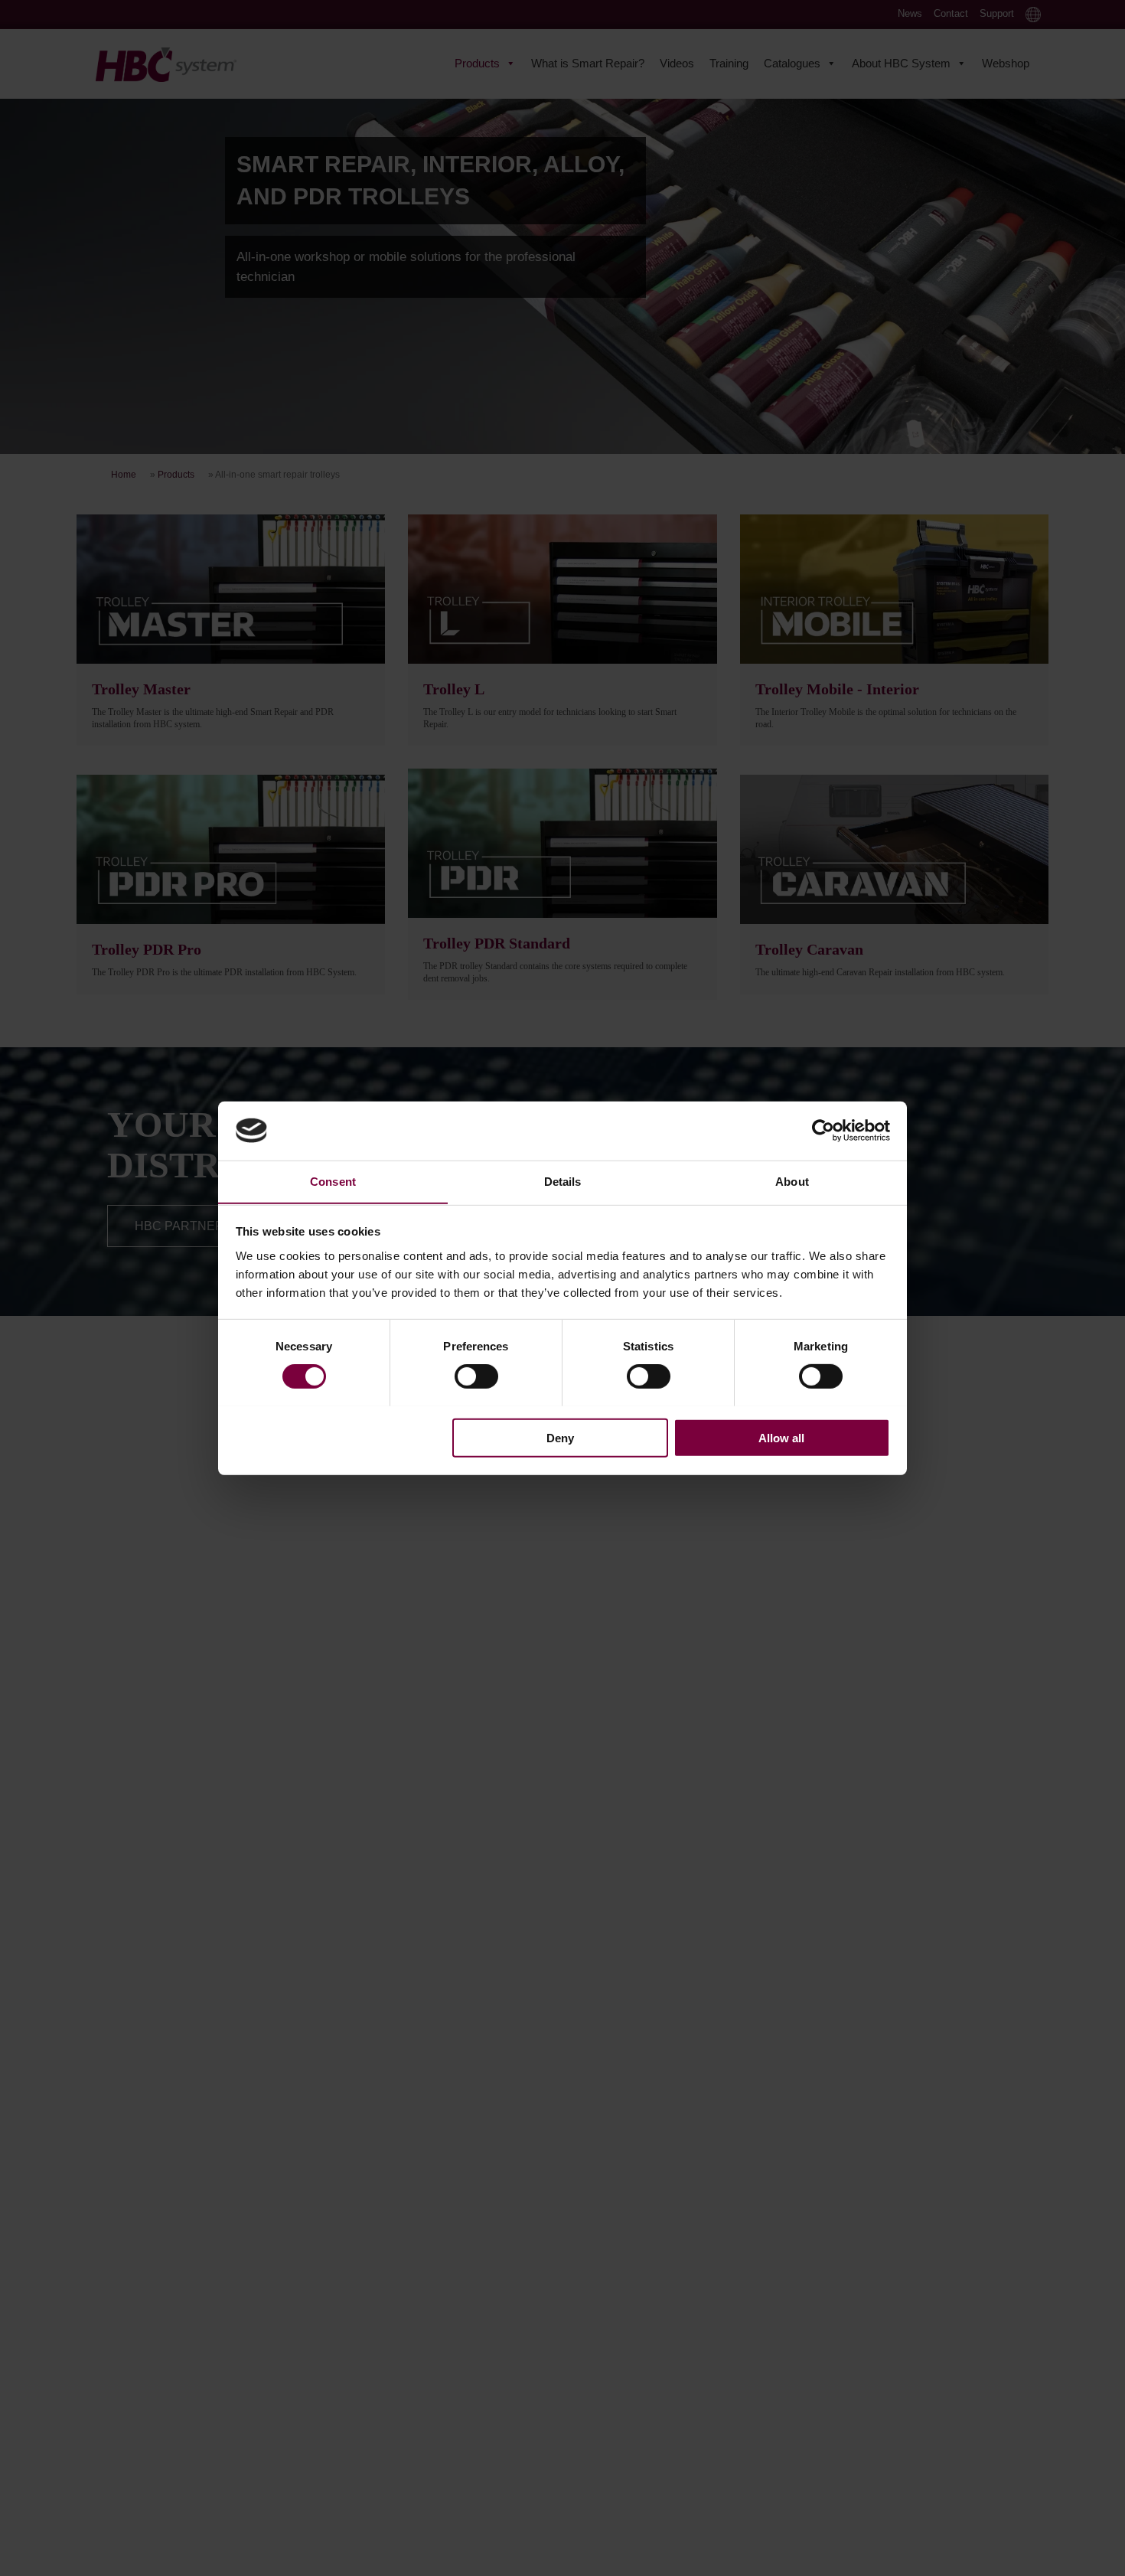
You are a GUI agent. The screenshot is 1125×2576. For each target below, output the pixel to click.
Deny (560, 1437)
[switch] (476, 1376)
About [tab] (792, 1181)
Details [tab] (563, 1181)
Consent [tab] (333, 1181)
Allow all (781, 1437)
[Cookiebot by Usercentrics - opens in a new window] (823, 1131)
